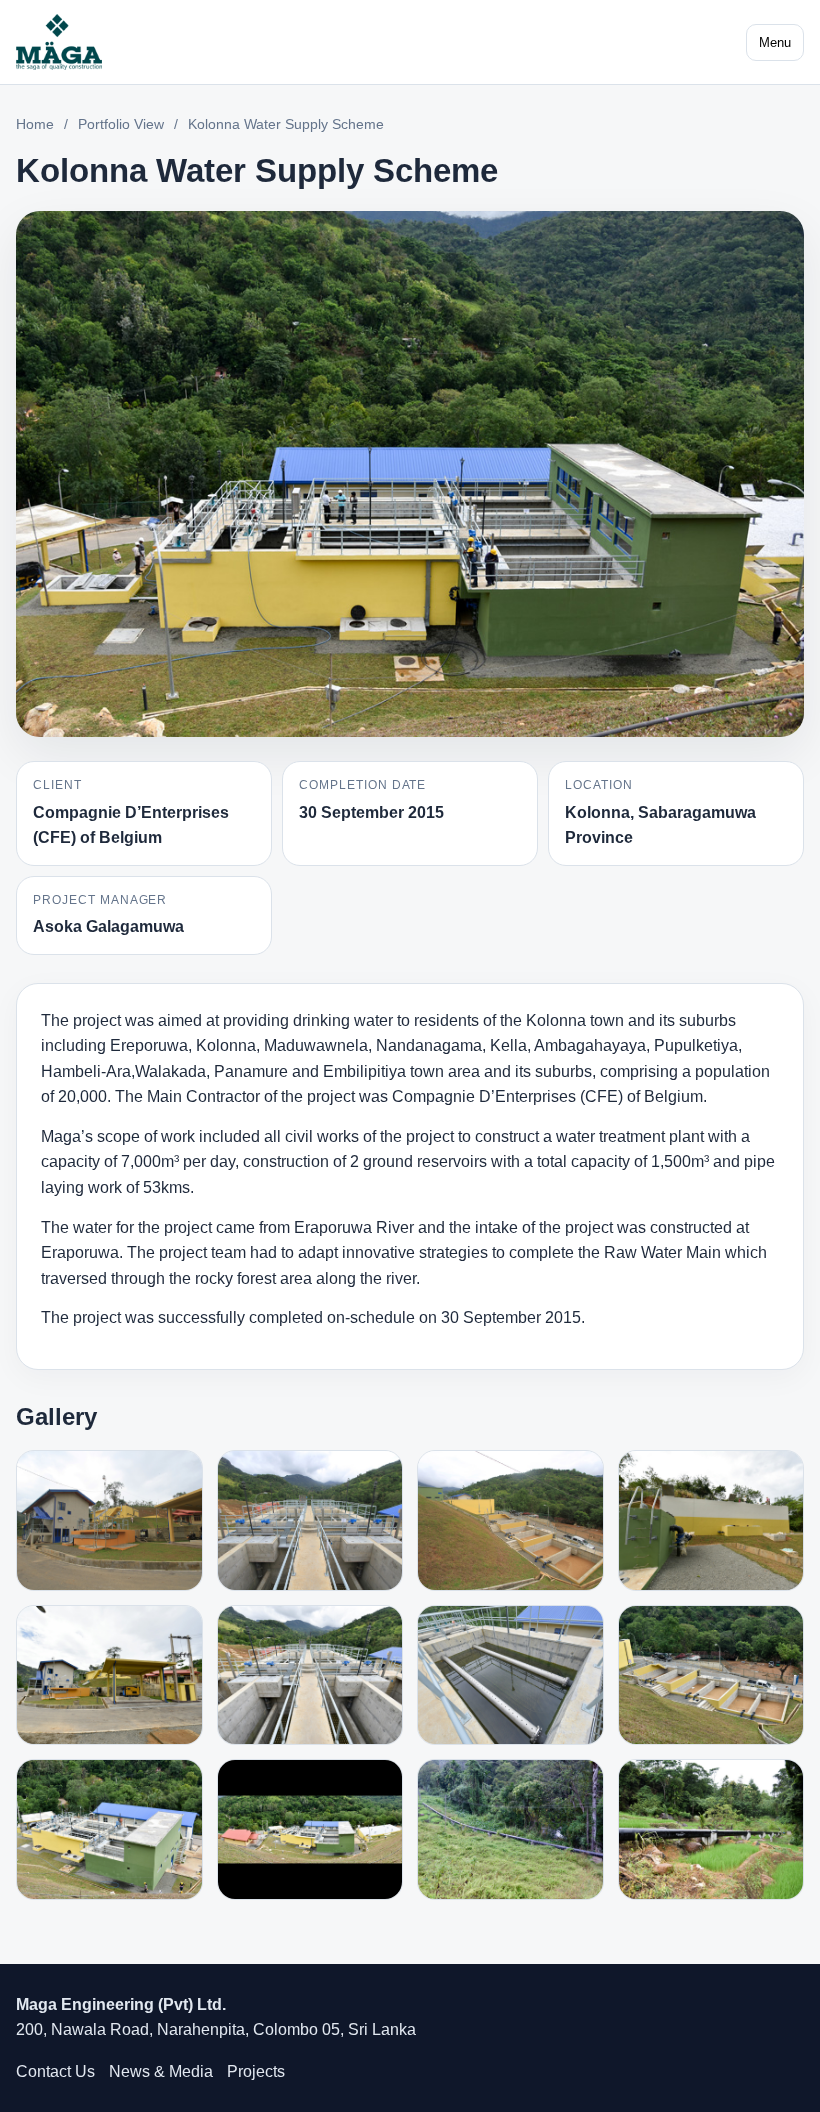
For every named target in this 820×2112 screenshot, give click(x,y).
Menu (775, 42)
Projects (256, 2071)
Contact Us (55, 2071)
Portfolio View (121, 124)
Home (35, 124)
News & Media (161, 2071)
